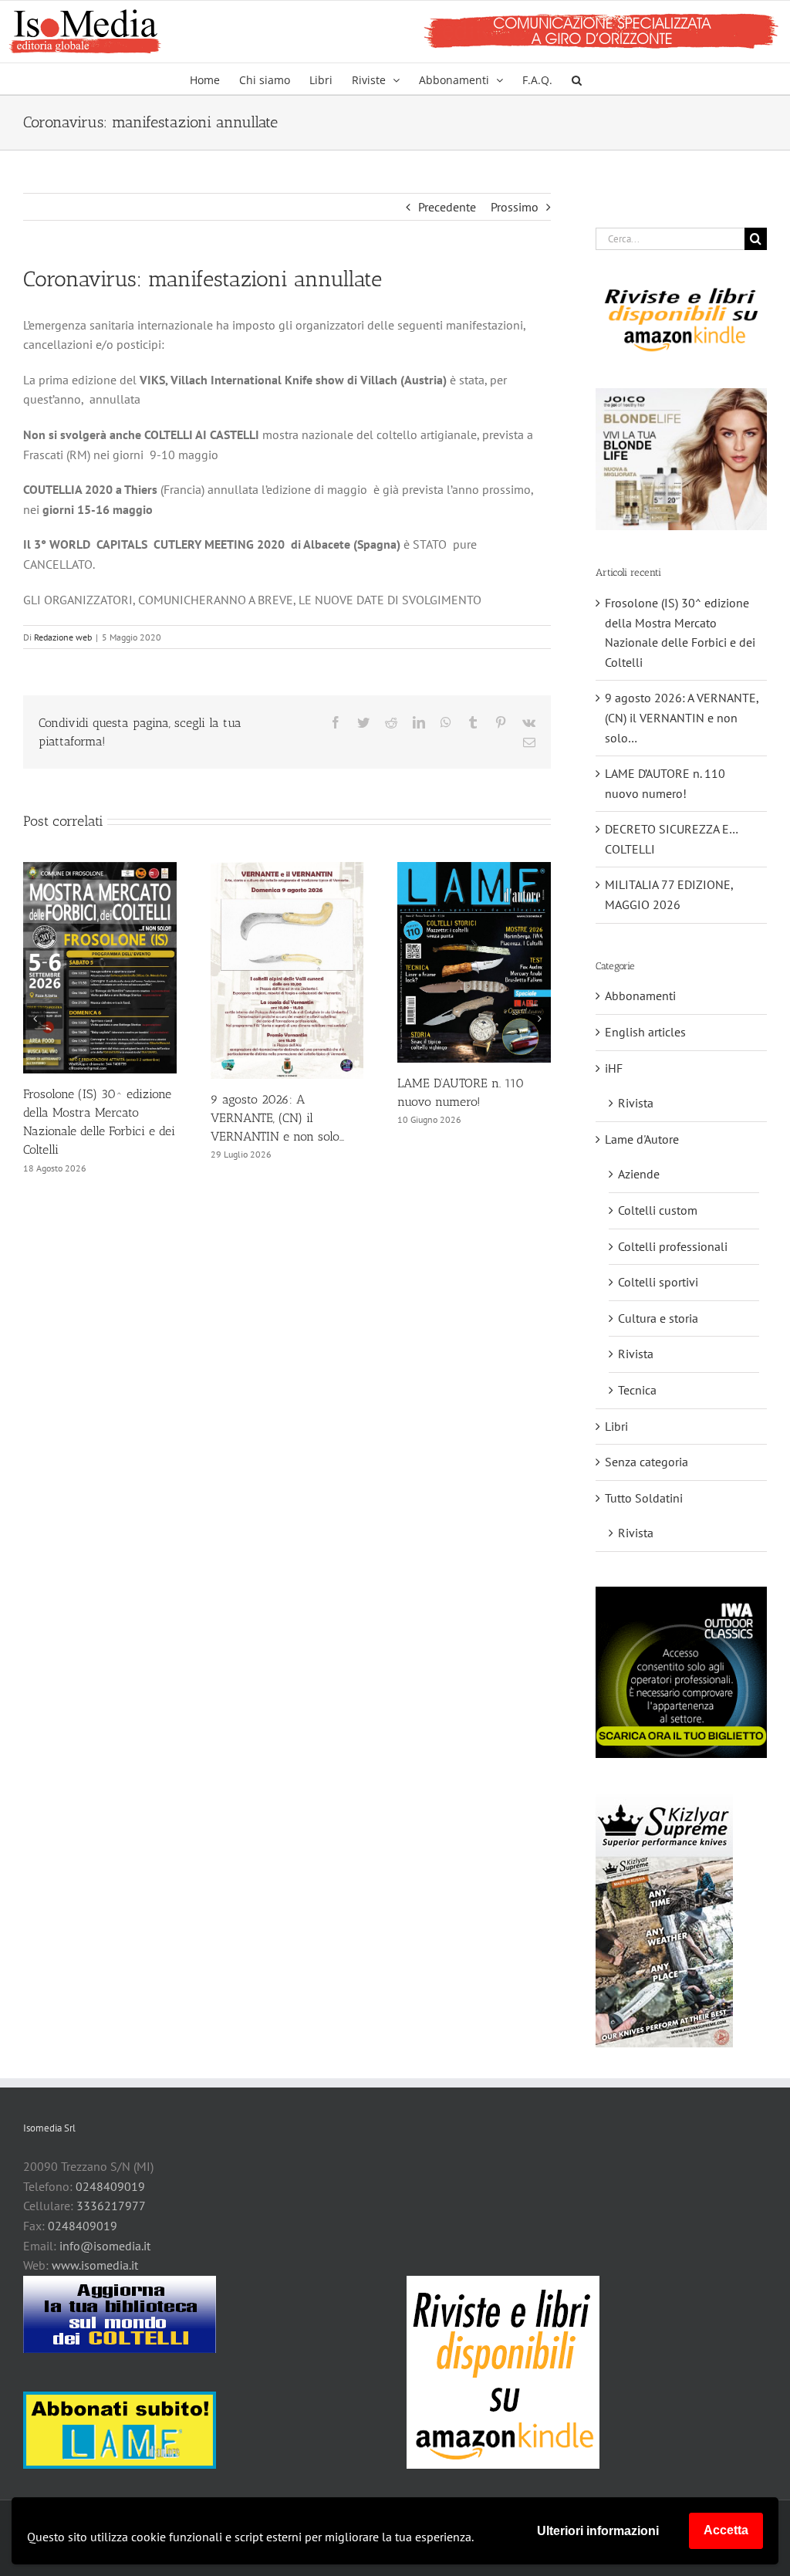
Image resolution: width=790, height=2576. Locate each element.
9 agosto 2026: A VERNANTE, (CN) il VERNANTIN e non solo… (277, 1118)
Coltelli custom (658, 1210)
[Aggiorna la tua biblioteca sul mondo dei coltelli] (120, 2314)
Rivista (636, 1103)
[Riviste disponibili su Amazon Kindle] (681, 319)
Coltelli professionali (673, 1246)
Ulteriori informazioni (598, 2531)
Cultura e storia (658, 1318)
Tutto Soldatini (644, 1498)
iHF (614, 1068)
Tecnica (637, 1390)
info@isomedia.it (105, 2246)
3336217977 (111, 2206)
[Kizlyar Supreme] (664, 1920)
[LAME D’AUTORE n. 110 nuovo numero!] (474, 870)
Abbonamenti (640, 996)
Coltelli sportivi (658, 1282)
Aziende (639, 1174)
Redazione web (63, 637)
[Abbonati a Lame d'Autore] (120, 2430)
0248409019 (110, 2186)
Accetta (726, 2530)
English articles (645, 1032)
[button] (577, 79)
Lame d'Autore (642, 1139)
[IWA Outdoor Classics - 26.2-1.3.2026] (681, 1672)
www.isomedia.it (95, 2265)
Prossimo (515, 207)
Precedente (447, 207)
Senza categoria (647, 1462)
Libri (616, 1426)
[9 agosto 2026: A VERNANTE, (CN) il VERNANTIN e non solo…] (287, 870)
